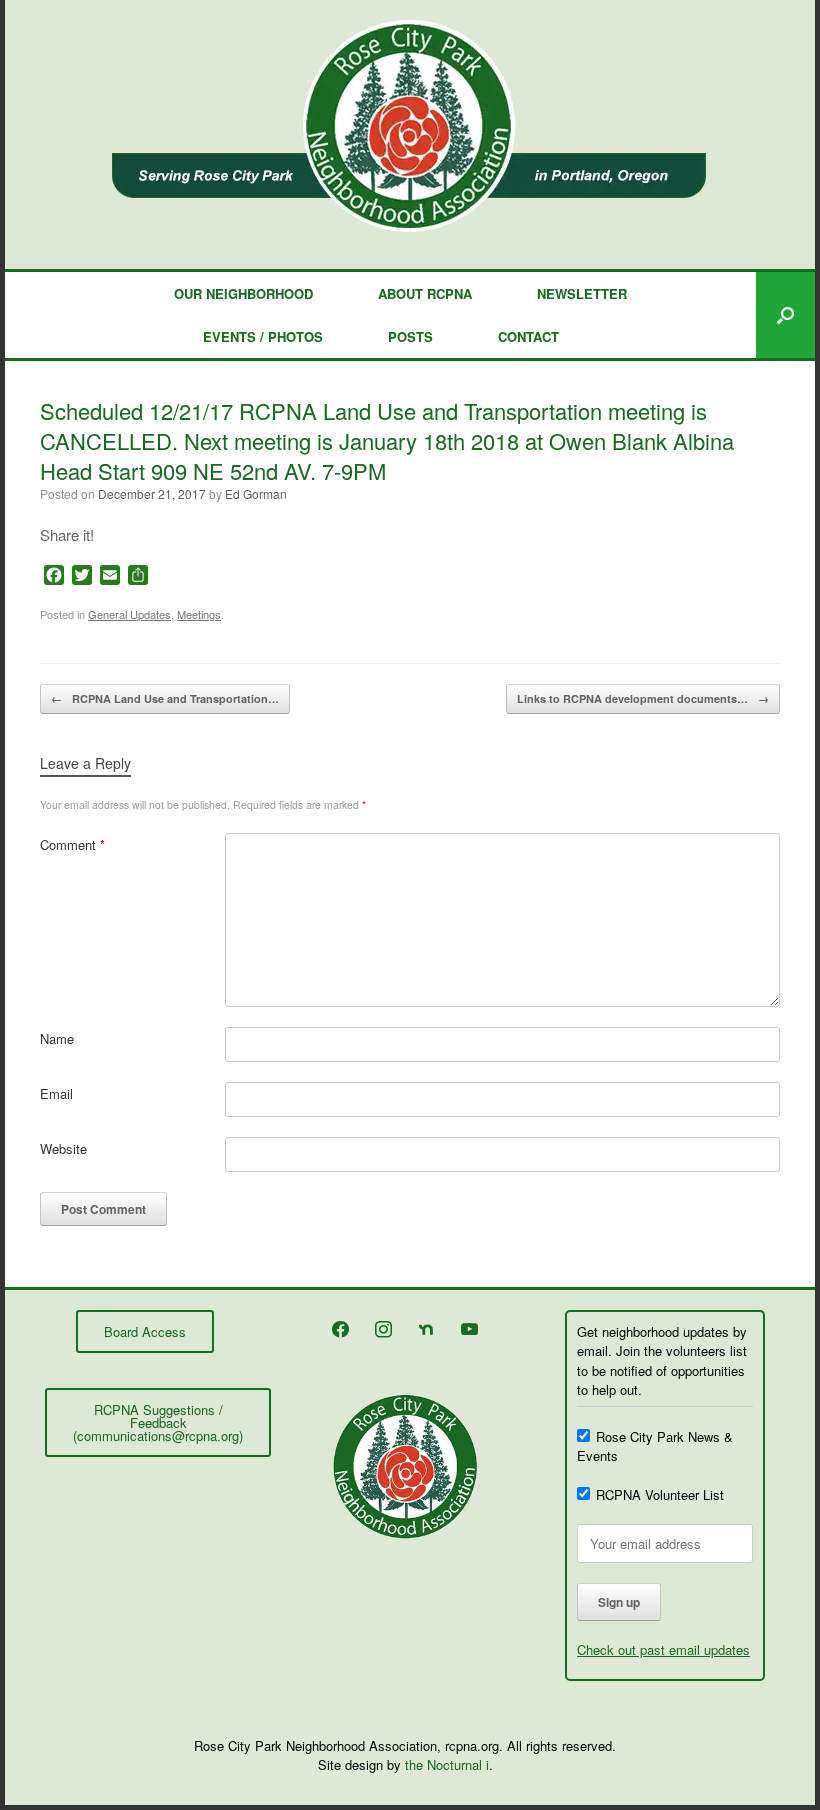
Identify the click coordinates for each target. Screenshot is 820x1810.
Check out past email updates (663, 1649)
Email (56, 1093)
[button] (785, 315)
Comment (72, 844)
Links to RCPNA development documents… (643, 698)
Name (57, 1038)
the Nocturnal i (447, 1764)
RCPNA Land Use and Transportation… (165, 698)
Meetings (199, 614)
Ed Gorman (256, 493)
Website (63, 1148)
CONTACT (528, 336)
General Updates (129, 614)
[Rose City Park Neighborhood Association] (410, 126)
